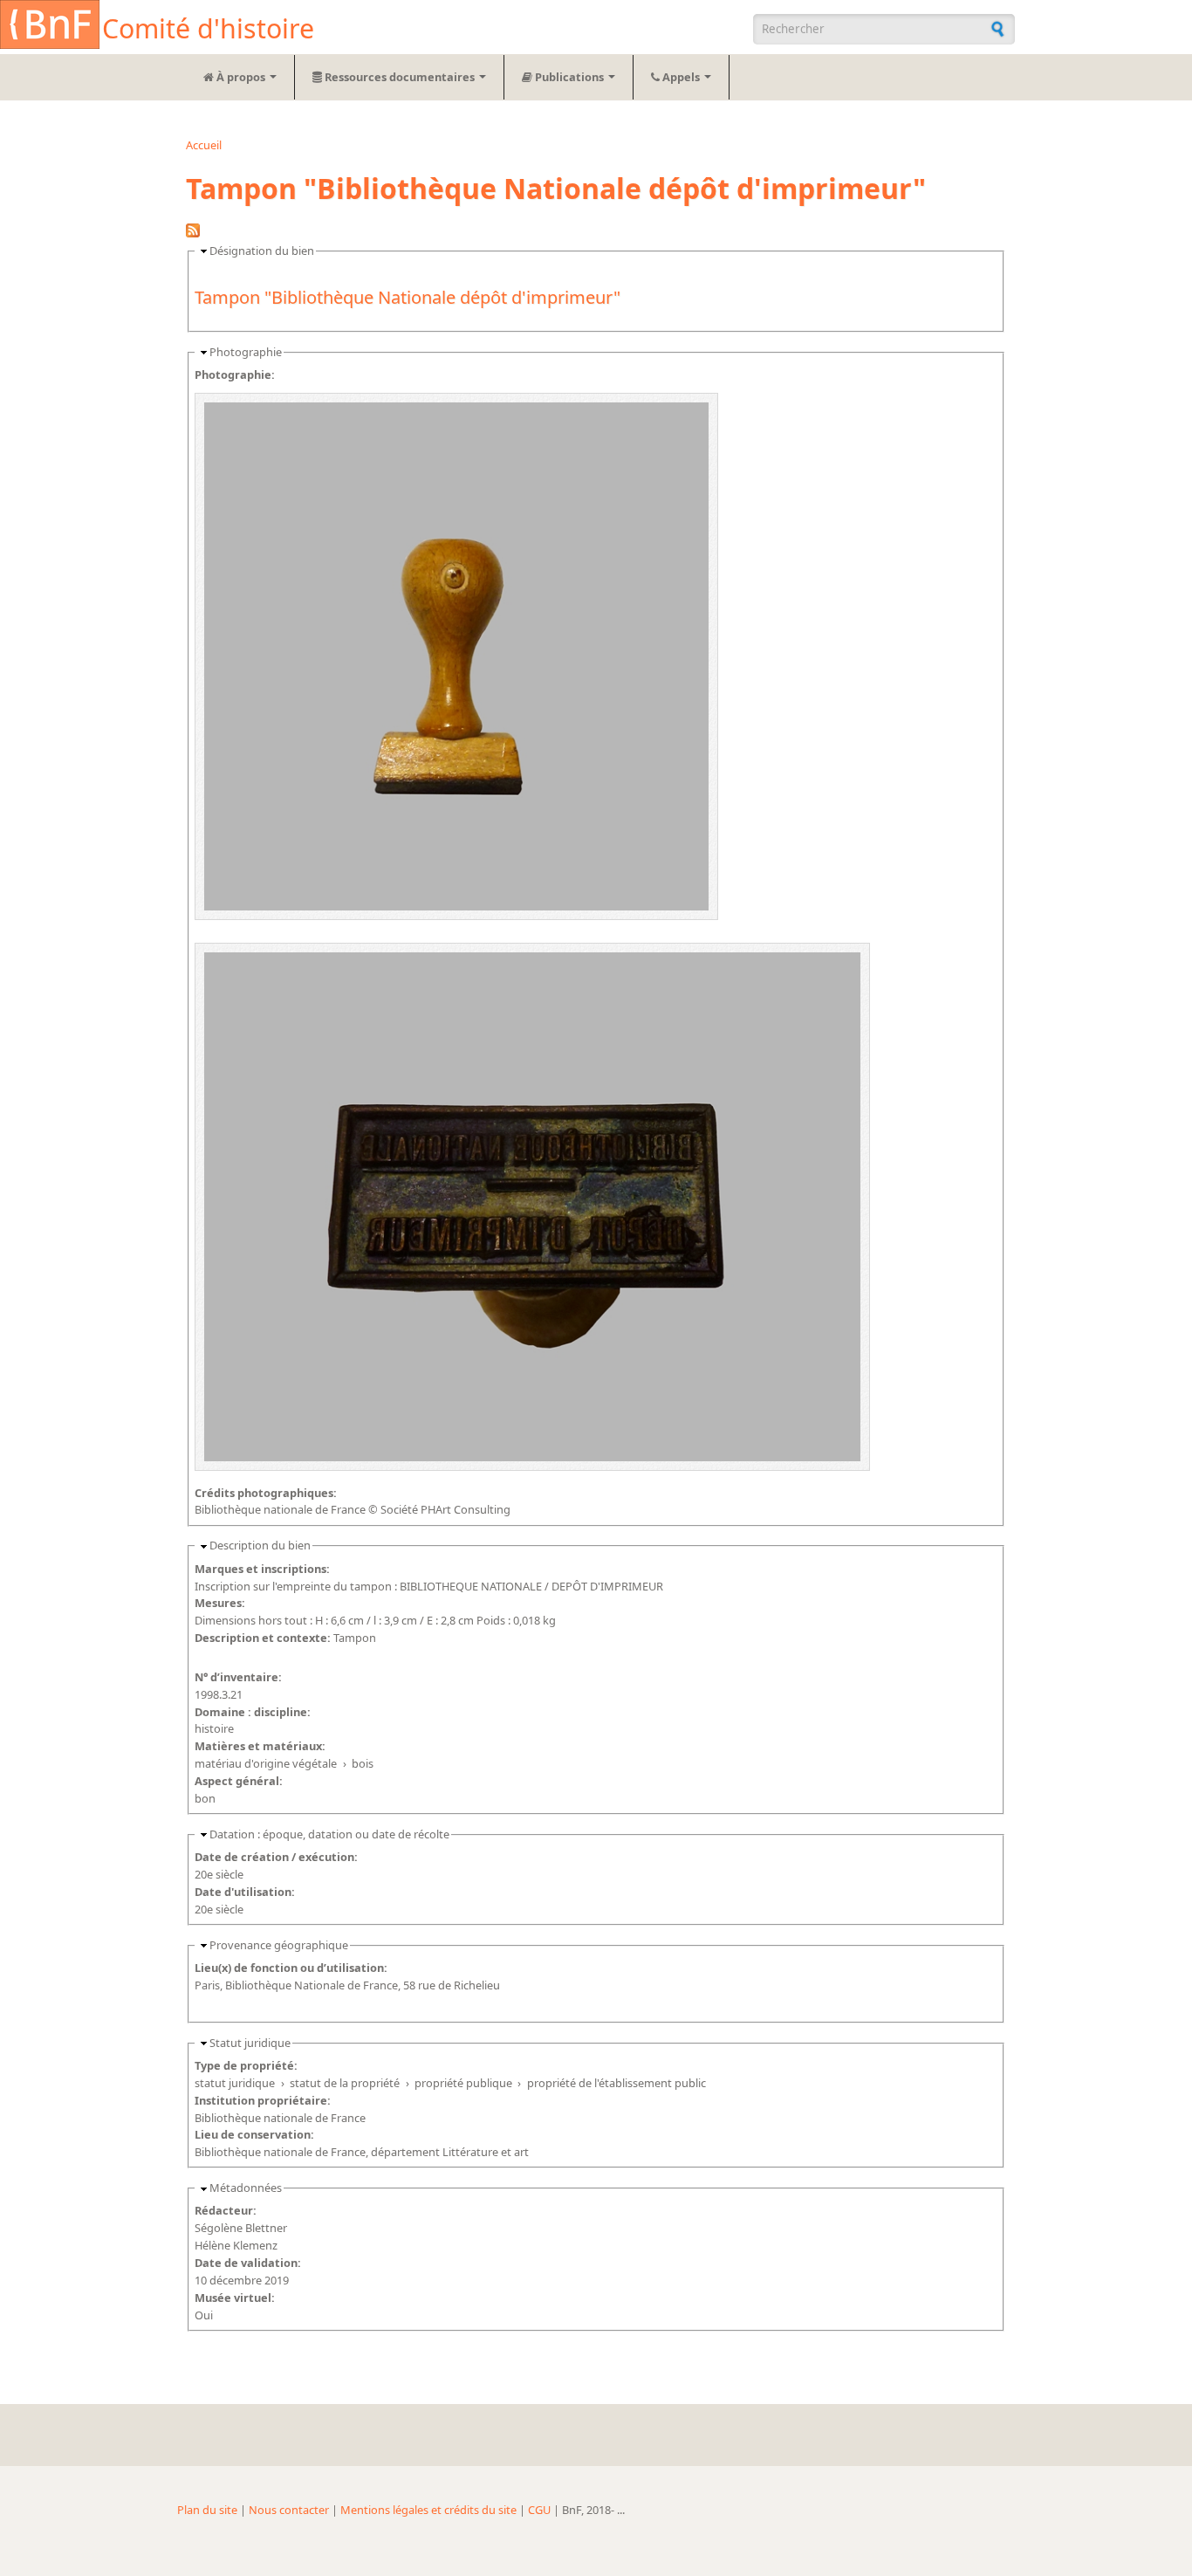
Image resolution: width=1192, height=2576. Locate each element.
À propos (241, 77)
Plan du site (207, 2510)
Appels (681, 77)
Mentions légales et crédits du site (428, 2510)
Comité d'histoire (208, 28)
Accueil (204, 145)
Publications (569, 77)
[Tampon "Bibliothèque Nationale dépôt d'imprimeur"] (456, 924)
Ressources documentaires (400, 77)
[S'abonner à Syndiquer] (193, 233)
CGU (539, 2510)
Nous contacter (289, 2510)
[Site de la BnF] (50, 27)
